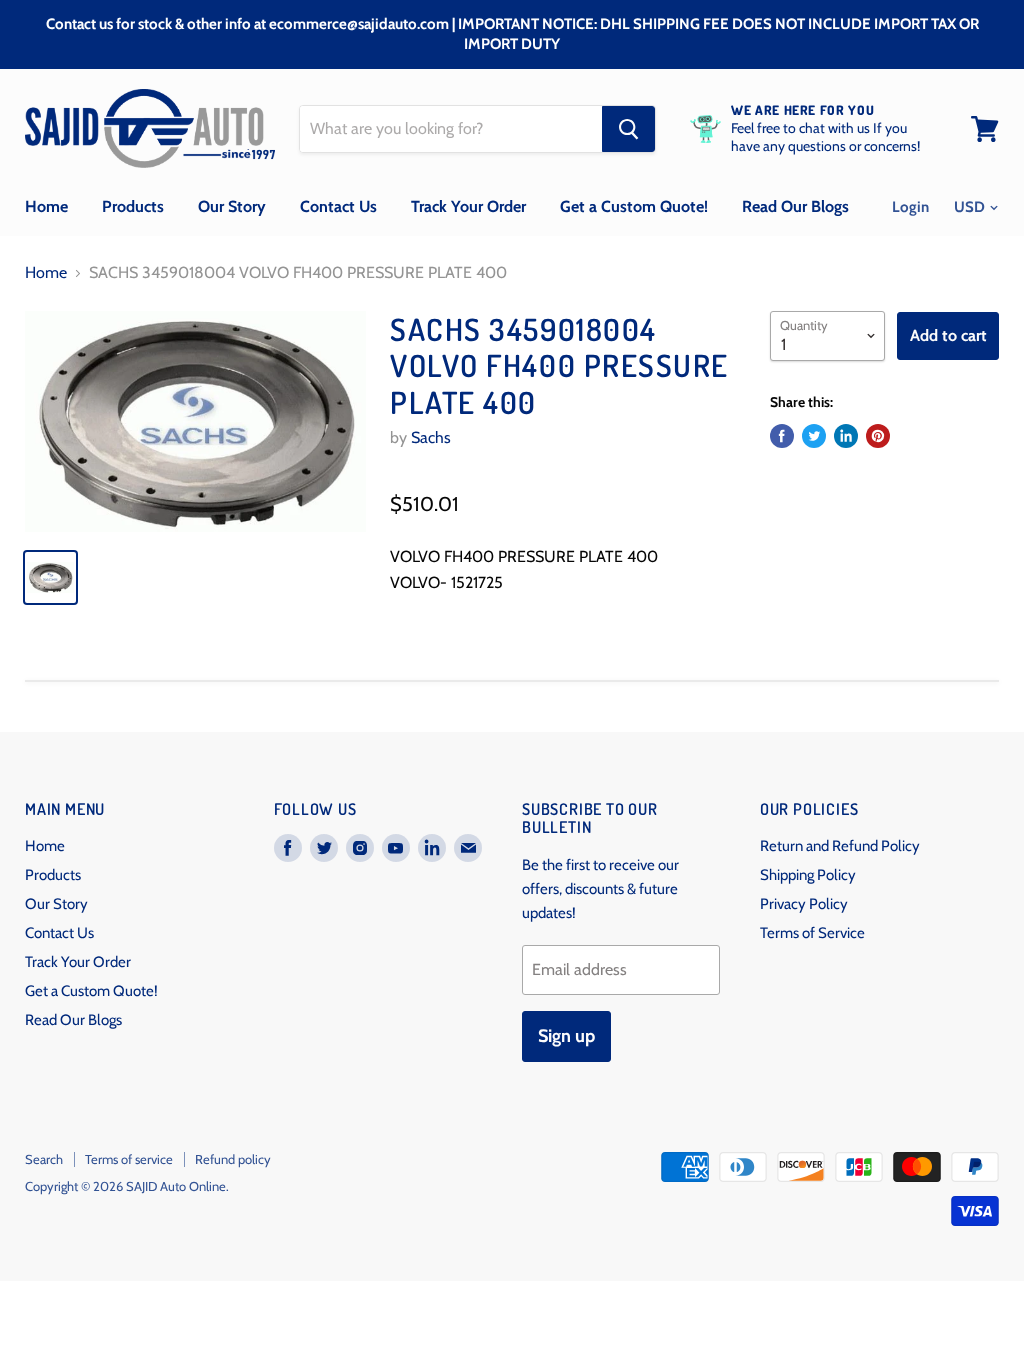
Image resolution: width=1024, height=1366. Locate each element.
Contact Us (338, 206)
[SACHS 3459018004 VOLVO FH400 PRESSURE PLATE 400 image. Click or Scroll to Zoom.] (195, 421)
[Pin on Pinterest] (878, 436)
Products (133, 206)
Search (44, 1159)
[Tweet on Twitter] (814, 436)
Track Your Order (468, 206)
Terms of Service (812, 933)
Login (910, 207)
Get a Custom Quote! (634, 206)
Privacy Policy (804, 904)
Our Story (232, 206)
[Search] (628, 129)
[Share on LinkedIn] (846, 436)
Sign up (566, 1036)
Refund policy (233, 1159)
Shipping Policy (808, 875)
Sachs (431, 437)
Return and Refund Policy (840, 846)
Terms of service (129, 1159)
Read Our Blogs (795, 206)
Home (46, 206)
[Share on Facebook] (782, 436)
